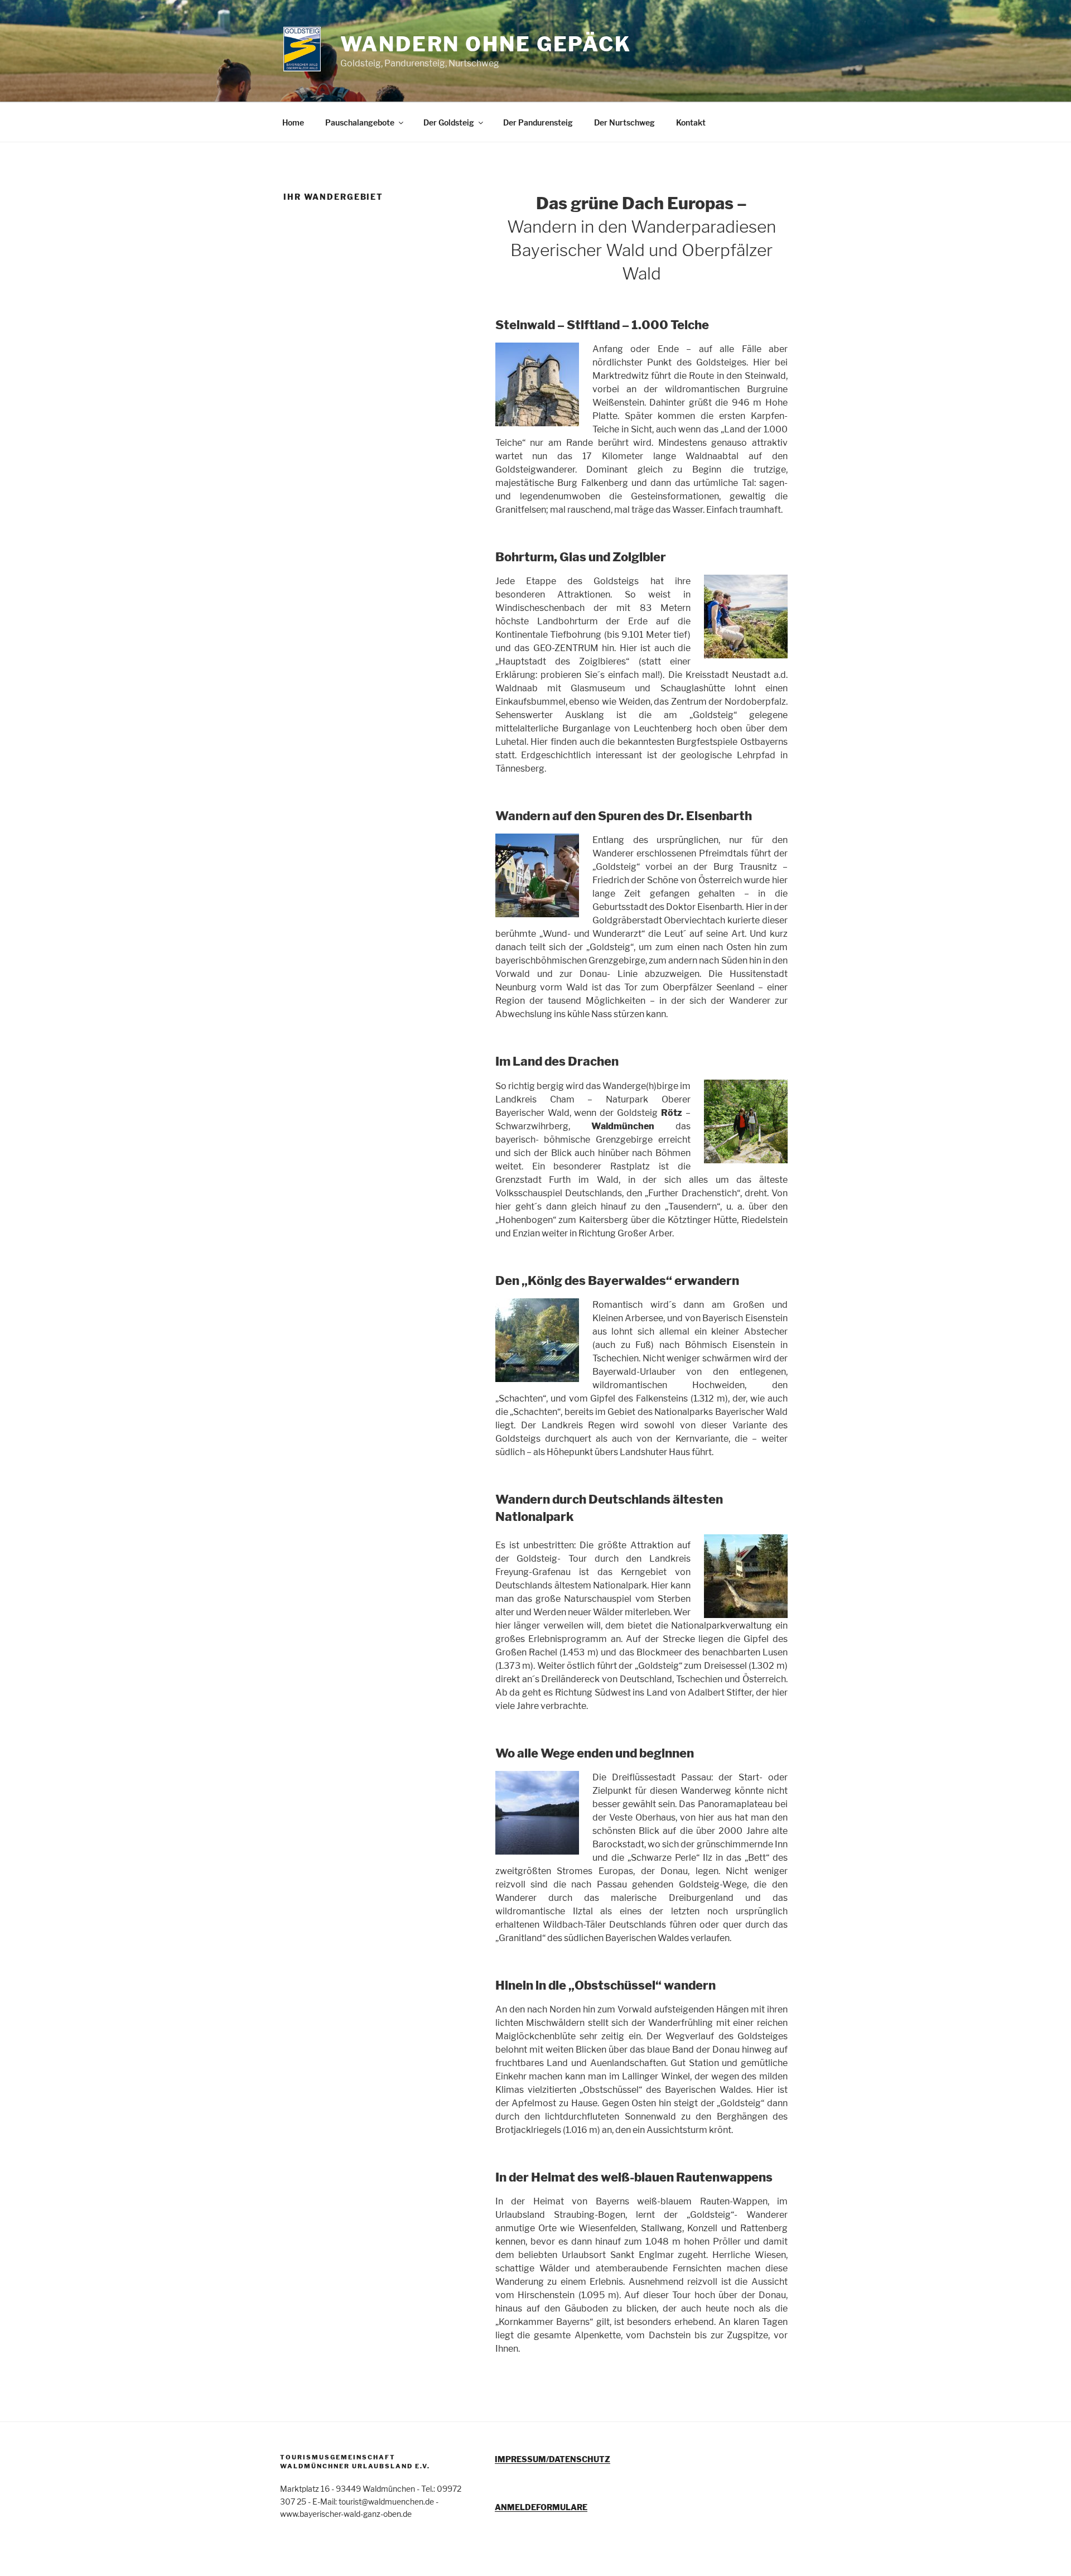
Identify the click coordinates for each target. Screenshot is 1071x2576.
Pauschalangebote (360, 122)
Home (293, 122)
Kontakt (691, 122)
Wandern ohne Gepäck (486, 44)
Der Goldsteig (449, 122)
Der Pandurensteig (538, 122)
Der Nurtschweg (624, 122)
